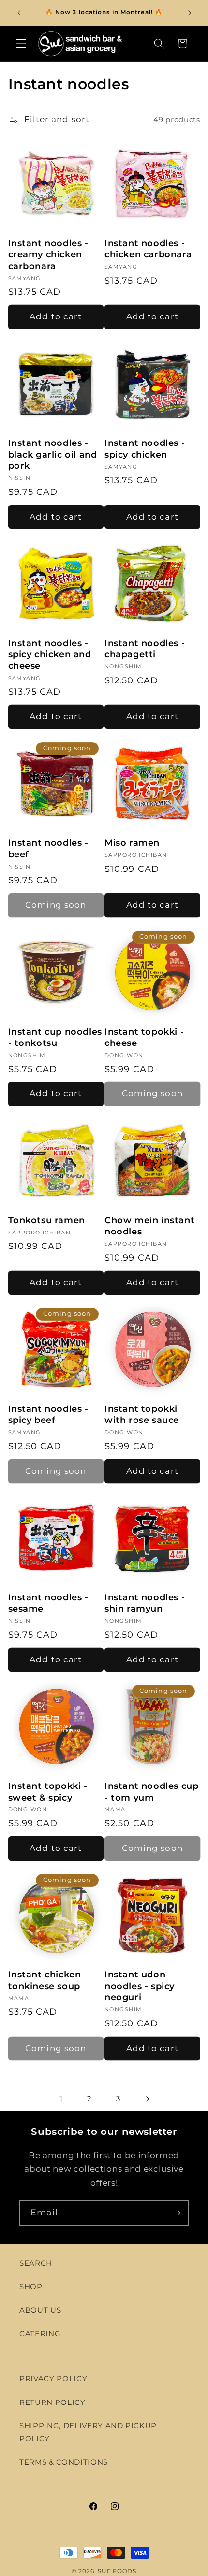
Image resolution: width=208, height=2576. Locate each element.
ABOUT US (40, 2310)
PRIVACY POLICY (53, 2378)
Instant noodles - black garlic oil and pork (53, 454)
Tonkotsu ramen (47, 1220)
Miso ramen (132, 843)
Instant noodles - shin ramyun (145, 1603)
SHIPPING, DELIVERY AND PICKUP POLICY (88, 2432)
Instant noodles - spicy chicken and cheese (50, 655)
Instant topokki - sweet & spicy (48, 1792)
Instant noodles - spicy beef (48, 1414)
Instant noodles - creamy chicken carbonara (48, 255)
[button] (21, 44)
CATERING (40, 2333)
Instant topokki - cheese (144, 1037)
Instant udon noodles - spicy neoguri (140, 1986)
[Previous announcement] (19, 13)
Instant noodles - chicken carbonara (148, 249)
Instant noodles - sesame (48, 1603)
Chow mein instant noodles (149, 1226)
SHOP (31, 2286)
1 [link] (61, 2099)
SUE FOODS (117, 2571)
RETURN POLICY (52, 2402)
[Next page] (147, 2099)
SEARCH (36, 2263)
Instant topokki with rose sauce (142, 1414)
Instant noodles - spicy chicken (145, 449)
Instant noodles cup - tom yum (151, 1792)
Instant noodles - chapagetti (145, 649)
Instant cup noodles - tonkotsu (55, 1037)
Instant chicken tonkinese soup (45, 1980)
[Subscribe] (177, 2213)
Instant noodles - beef (48, 848)
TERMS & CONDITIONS (64, 2462)
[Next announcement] (190, 13)
